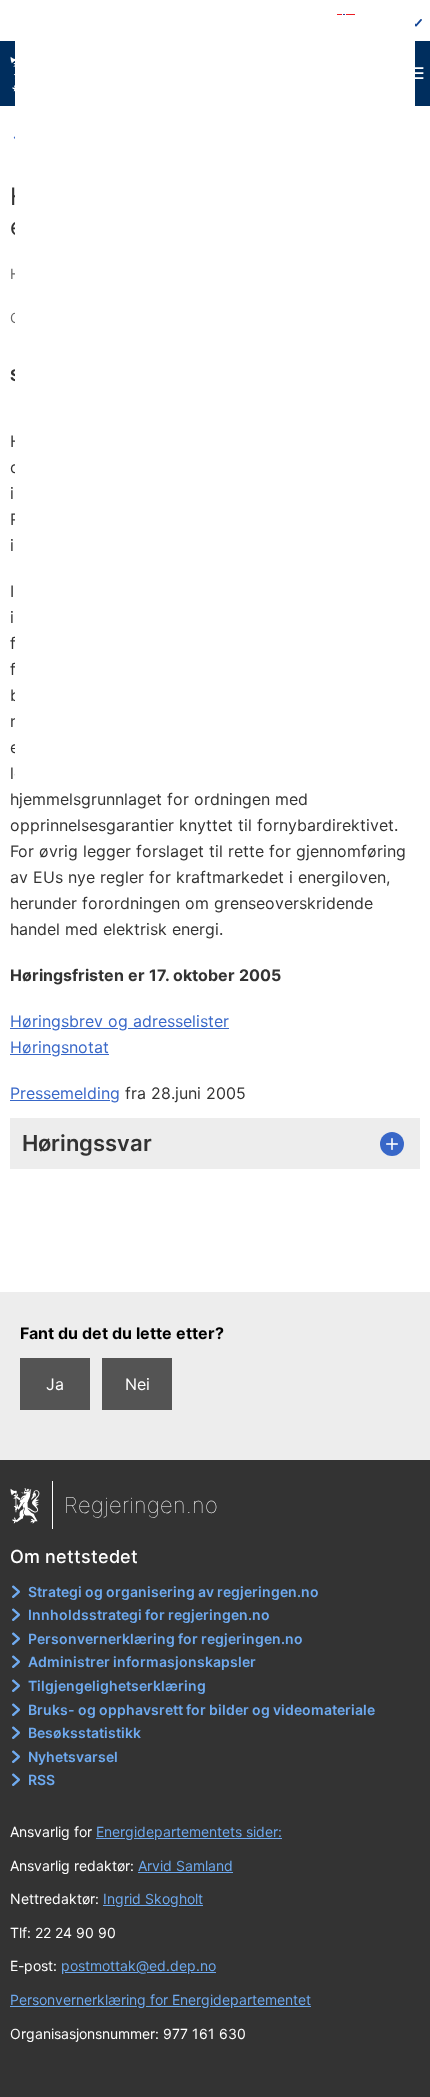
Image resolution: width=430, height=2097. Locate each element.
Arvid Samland (185, 1865)
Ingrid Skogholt (153, 1898)
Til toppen (215, 1263)
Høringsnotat (59, 1047)
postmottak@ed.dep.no (138, 1965)
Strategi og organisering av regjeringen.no (173, 1591)
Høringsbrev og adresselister (119, 1021)
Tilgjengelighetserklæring (117, 1685)
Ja (55, 1384)
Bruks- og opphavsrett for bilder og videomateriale (201, 1709)
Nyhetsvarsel (73, 1756)
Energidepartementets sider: (189, 1831)
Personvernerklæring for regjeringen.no (165, 1638)
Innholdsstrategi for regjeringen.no (149, 1614)
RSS (41, 1779)
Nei (137, 1384)
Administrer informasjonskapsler (142, 1661)
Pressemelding (65, 1093)
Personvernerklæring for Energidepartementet (160, 1999)
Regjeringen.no (141, 1505)
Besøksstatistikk (84, 1732)
